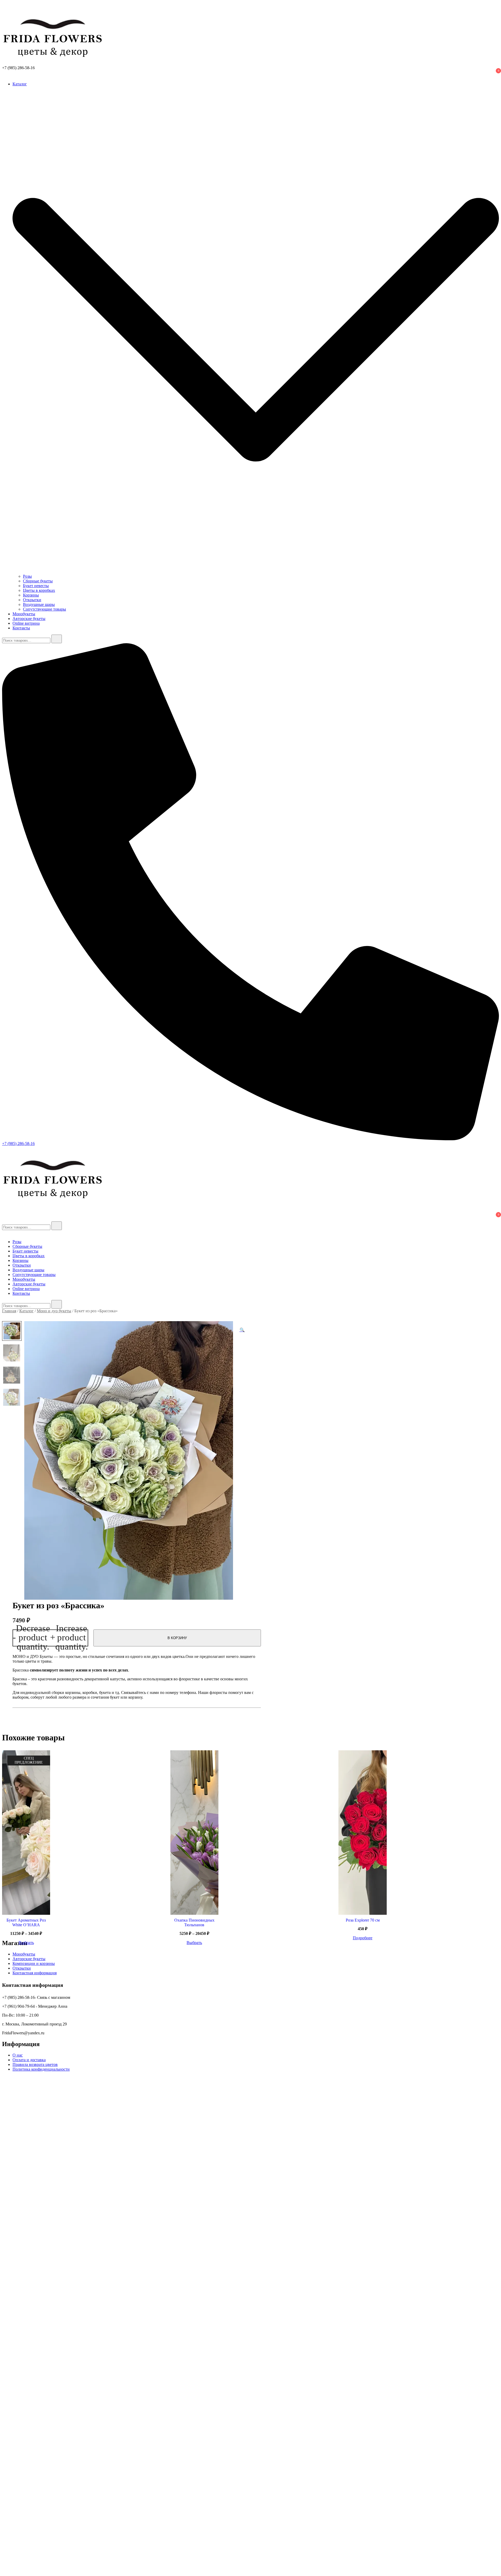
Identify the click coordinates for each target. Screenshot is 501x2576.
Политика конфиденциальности (41, 2069)
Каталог (20, 84)
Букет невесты (36, 586)
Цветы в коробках (39, 590)
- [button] (31, 1638)
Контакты (21, 628)
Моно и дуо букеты (54, 1311)
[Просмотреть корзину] (5, 75)
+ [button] (69, 1638)
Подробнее (363, 1938)
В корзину (177, 1638)
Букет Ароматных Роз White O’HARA (26, 1922)
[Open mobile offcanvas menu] (4, 1148)
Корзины (31, 595)
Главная (9, 1311)
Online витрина (26, 623)
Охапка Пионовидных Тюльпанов (194, 1922)
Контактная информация (35, 1973)
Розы (27, 576)
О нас (18, 2055)
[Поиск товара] (7, 7)
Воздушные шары (39, 604)
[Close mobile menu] (4, 1233)
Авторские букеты (29, 619)
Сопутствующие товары (44, 609)
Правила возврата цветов (35, 2064)
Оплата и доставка (29, 2060)
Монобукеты (24, 614)
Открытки (32, 600)
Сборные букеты (38, 581)
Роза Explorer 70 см (363, 1920)
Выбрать (26, 1943)
